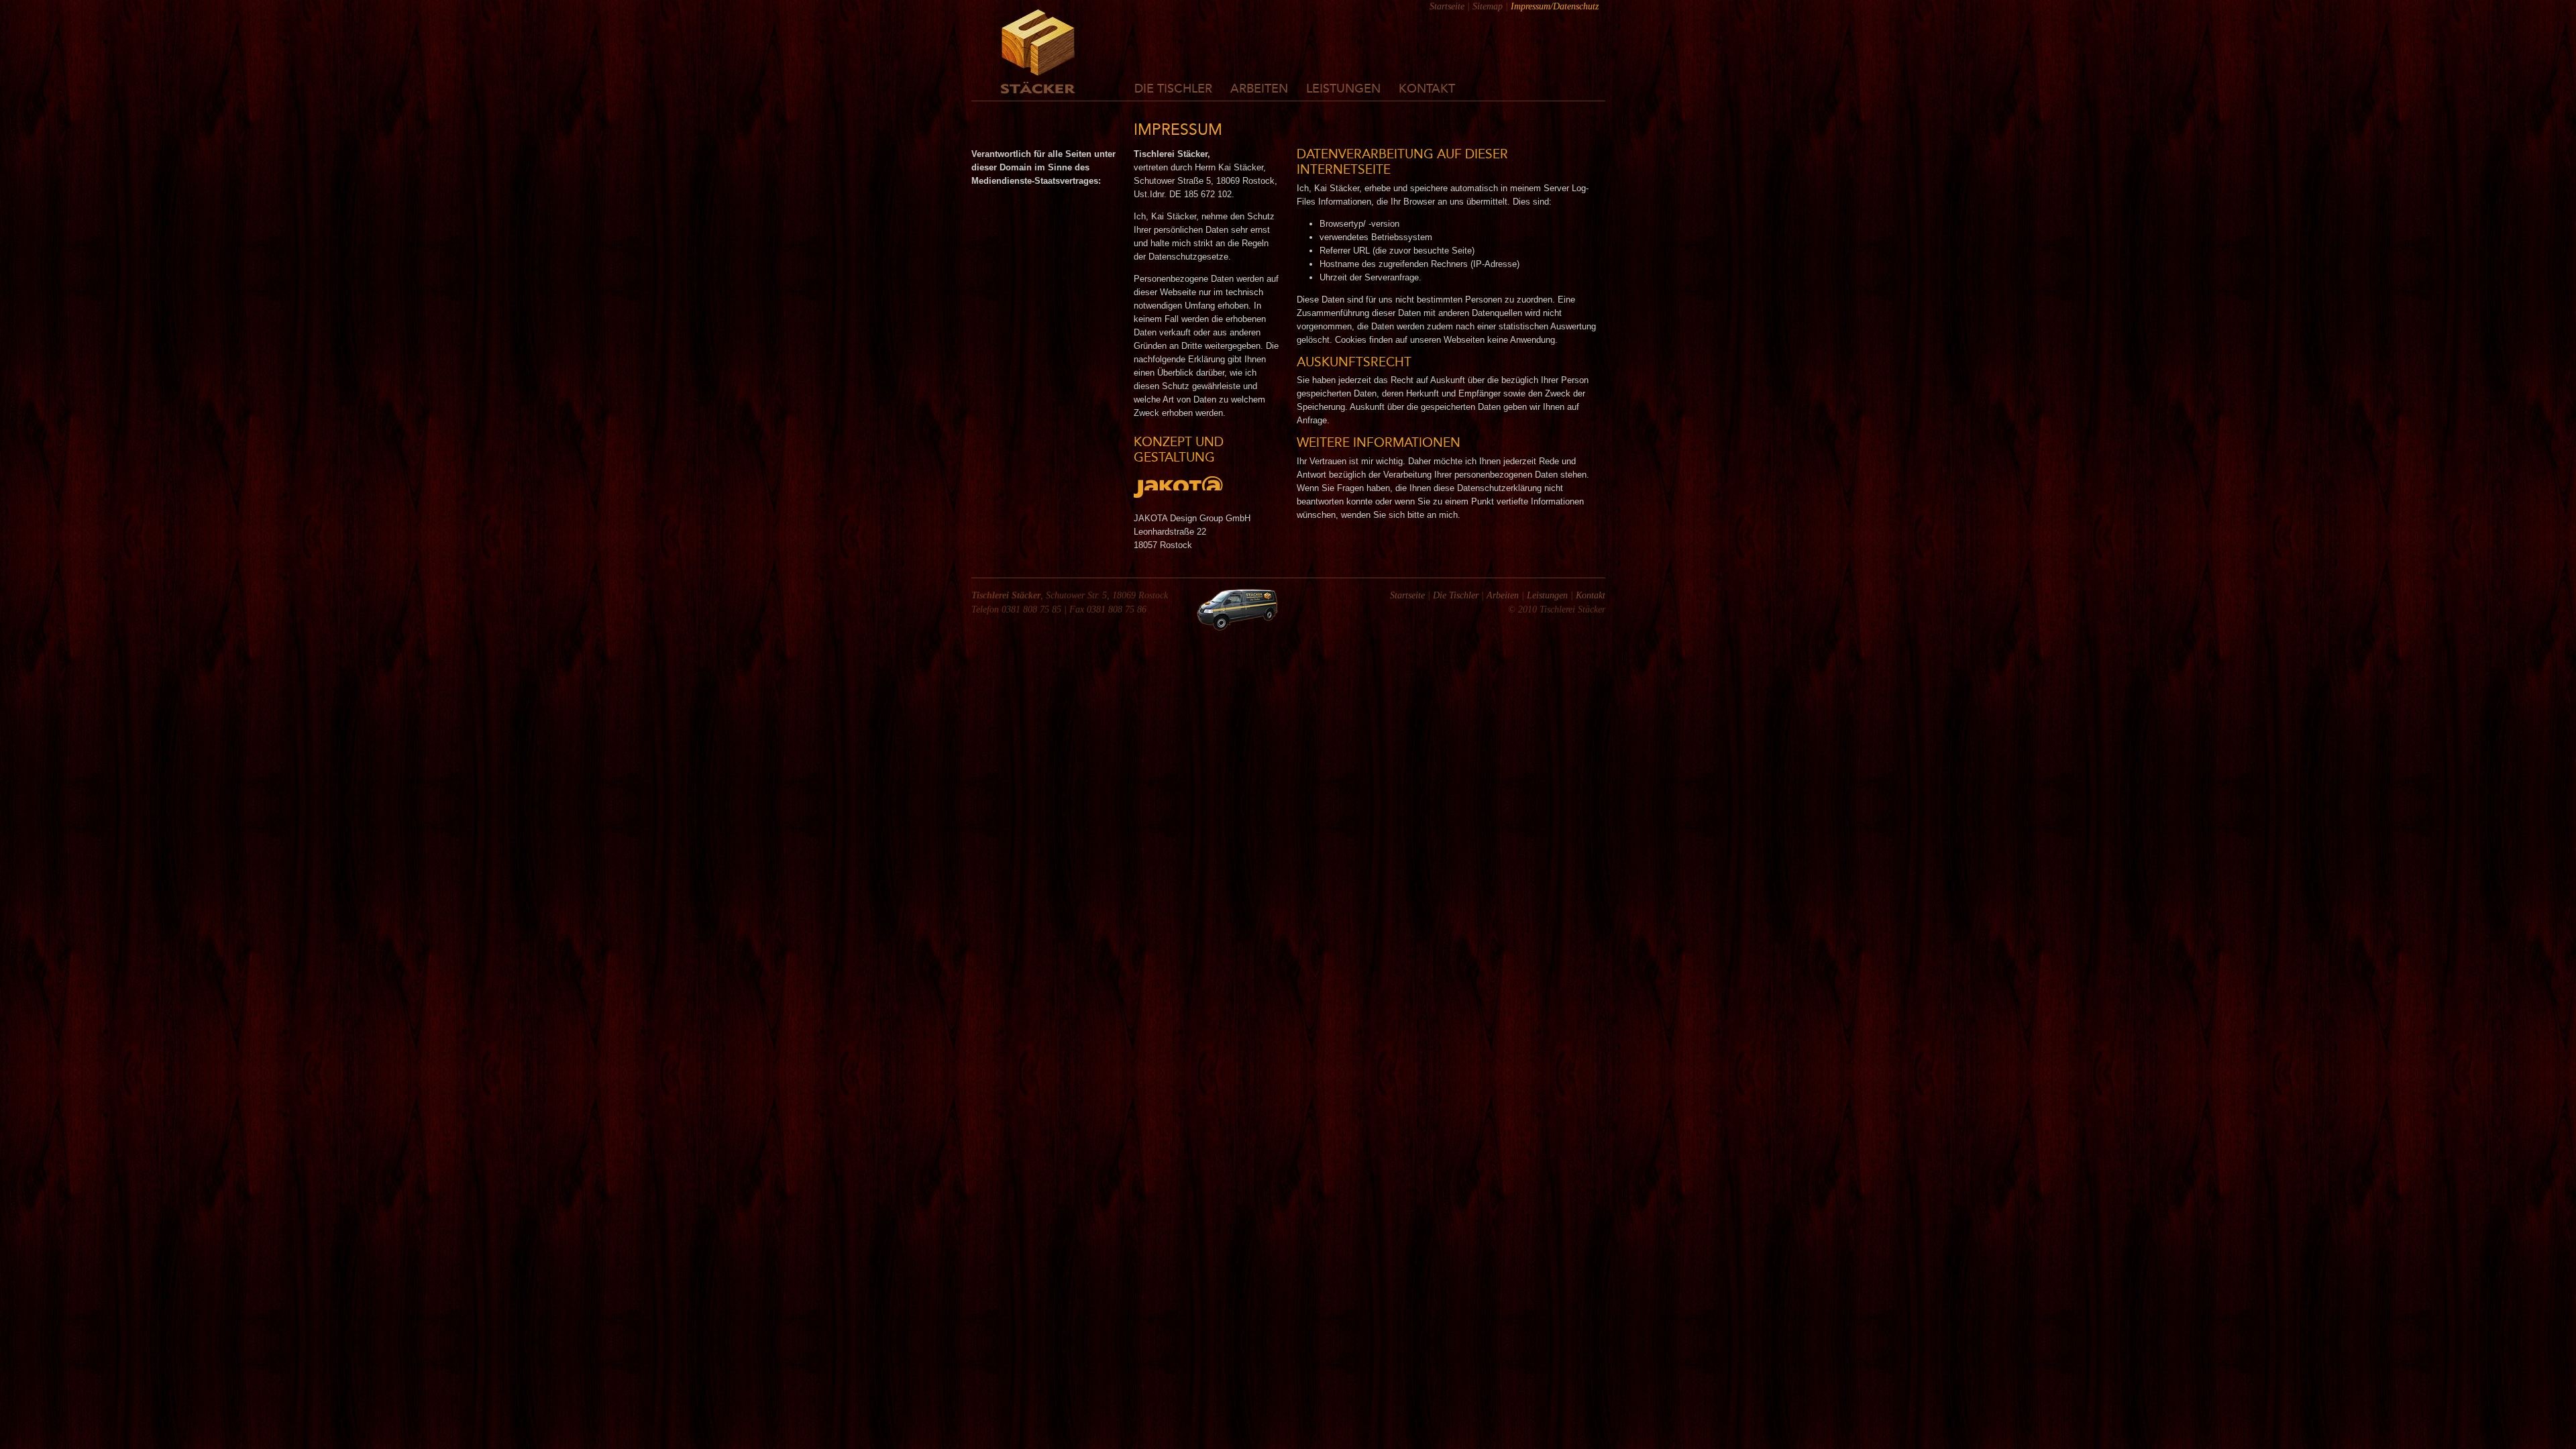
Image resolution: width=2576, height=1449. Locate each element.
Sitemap (1488, 6)
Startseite (1447, 6)
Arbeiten (1259, 89)
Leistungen (1343, 89)
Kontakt (1427, 89)
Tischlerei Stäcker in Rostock (1038, 52)
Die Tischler (1173, 89)
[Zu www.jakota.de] (1178, 495)
